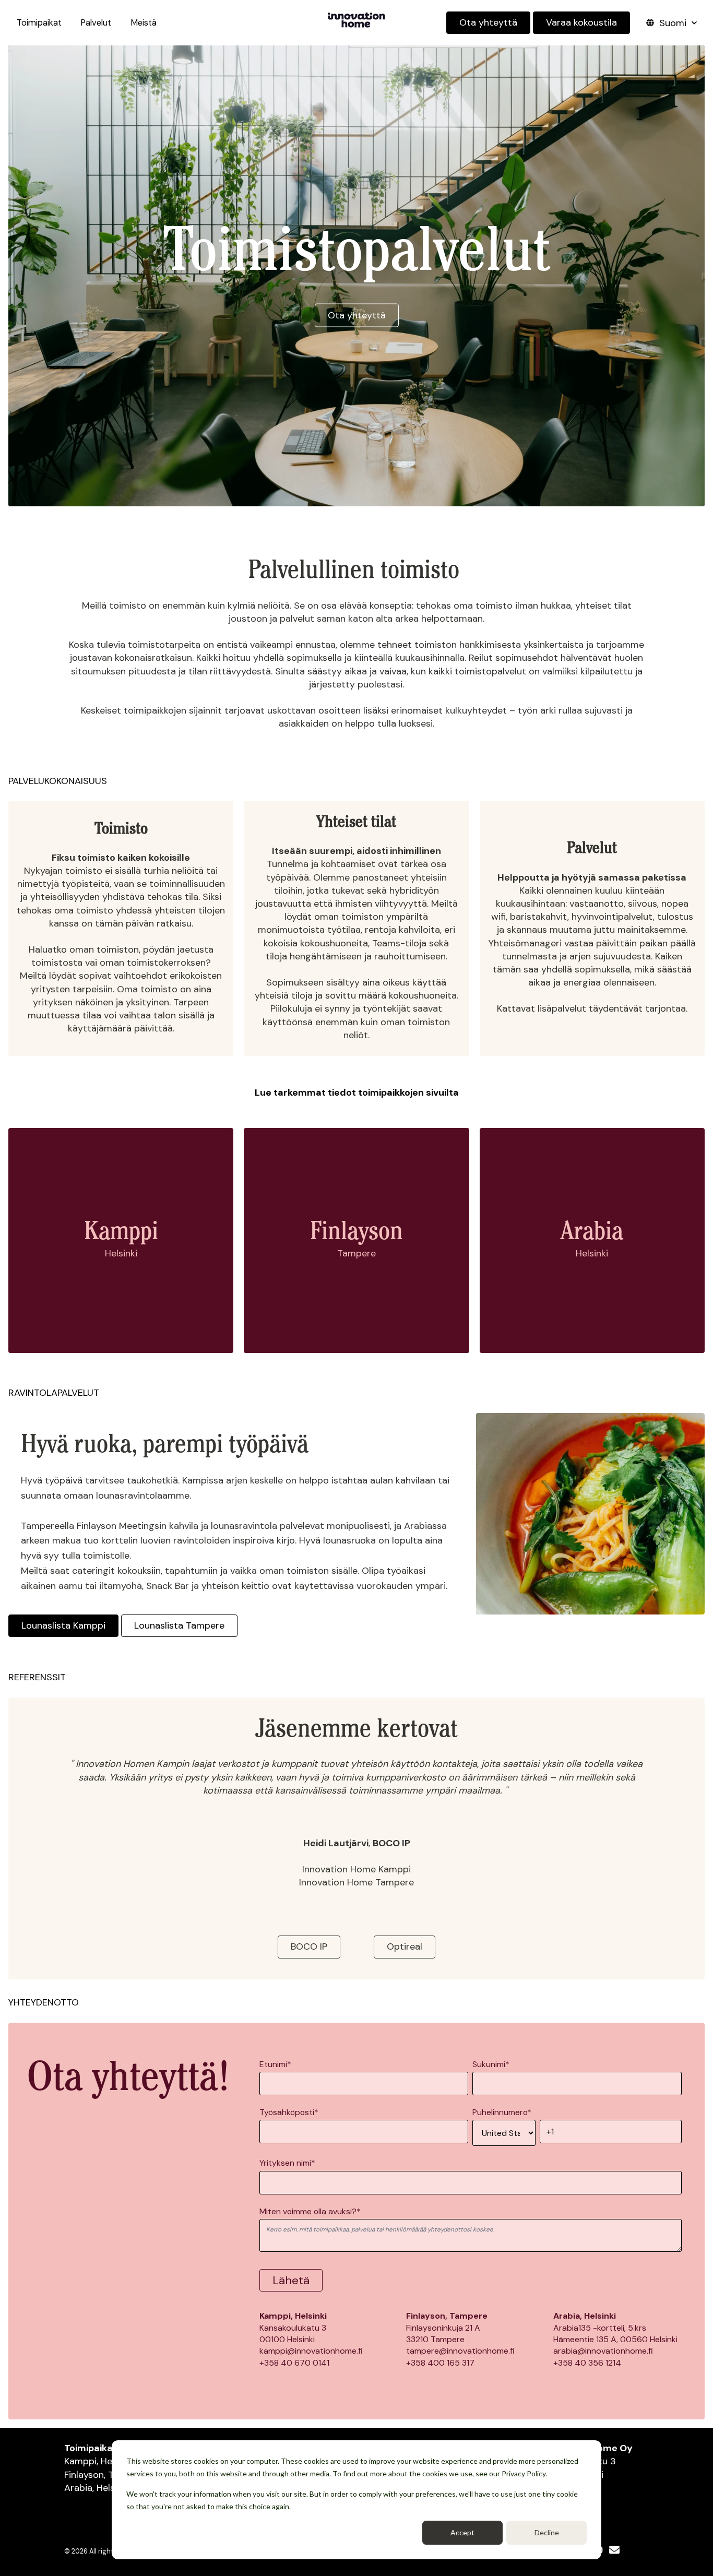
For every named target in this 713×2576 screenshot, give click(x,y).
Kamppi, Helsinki (99, 2461)
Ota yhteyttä (488, 22)
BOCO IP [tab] (309, 1946)
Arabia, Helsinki (97, 2488)
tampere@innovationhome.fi (460, 2351)
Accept (462, 2532)
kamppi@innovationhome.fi (311, 2351)
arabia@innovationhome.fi (603, 2351)
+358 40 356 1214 (587, 2363)
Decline (547, 2532)
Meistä (144, 23)
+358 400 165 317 (440, 2363)
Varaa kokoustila (581, 22)
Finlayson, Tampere (105, 2475)
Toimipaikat (39, 23)
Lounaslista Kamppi (63, 1625)
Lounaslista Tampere (179, 1625)
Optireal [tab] (405, 1946)
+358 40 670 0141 (294, 2363)
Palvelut (96, 23)
